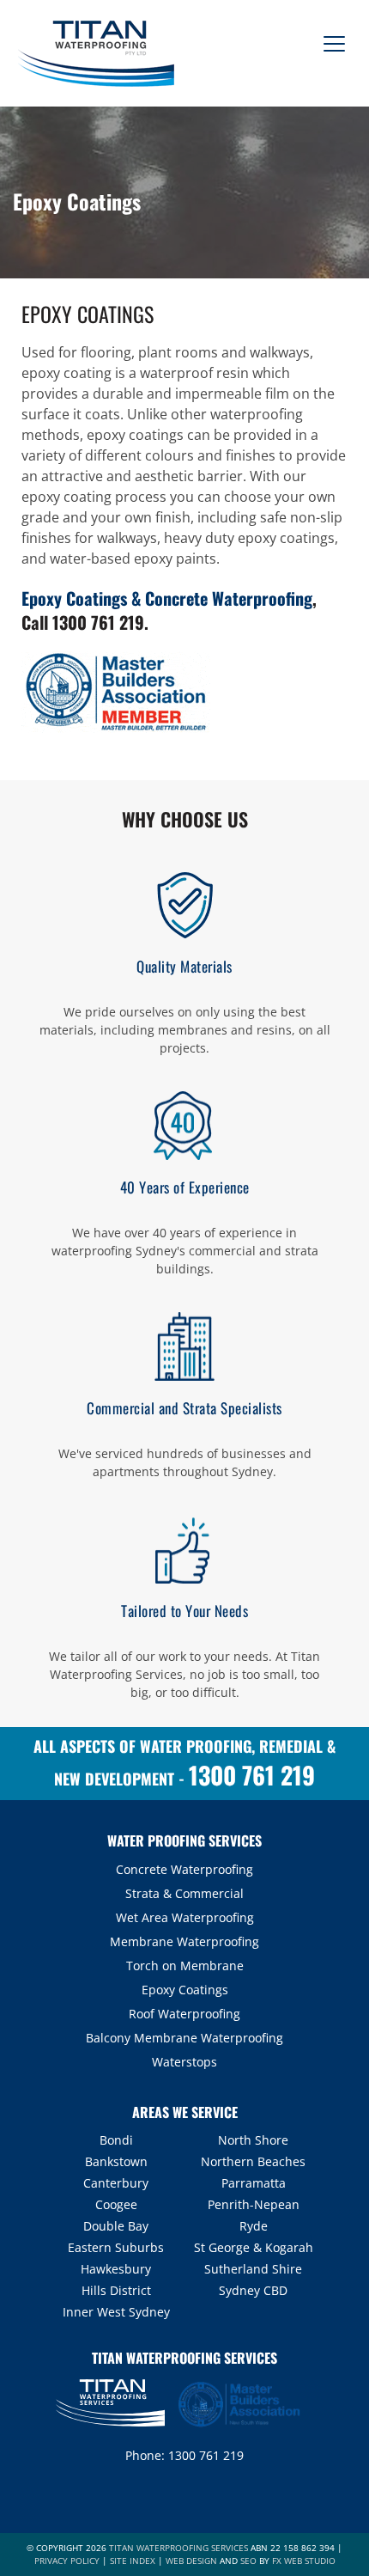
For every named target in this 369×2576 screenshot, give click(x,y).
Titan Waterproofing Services (178, 2548)
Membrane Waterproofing (184, 1941)
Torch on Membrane (185, 1966)
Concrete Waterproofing (184, 1869)
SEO (248, 2561)
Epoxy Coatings (185, 1990)
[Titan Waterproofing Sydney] (94, 52)
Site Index (133, 2561)
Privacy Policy (67, 2561)
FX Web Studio (304, 2561)
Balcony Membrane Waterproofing (184, 2038)
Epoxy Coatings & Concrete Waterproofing (167, 598)
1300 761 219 (98, 622)
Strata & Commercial (184, 1893)
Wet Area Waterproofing (185, 1917)
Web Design (191, 2561)
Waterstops (184, 2062)
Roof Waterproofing (184, 2014)
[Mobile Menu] (330, 37)
